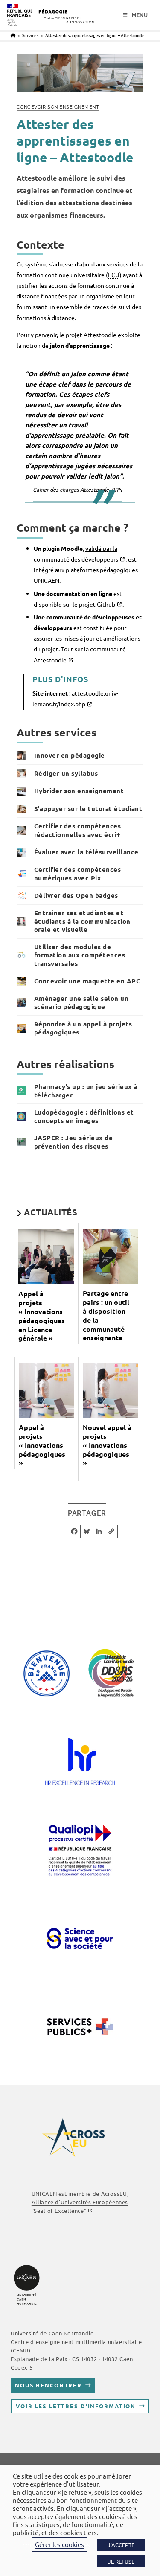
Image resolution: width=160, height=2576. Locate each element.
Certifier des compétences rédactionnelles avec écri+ (78, 830)
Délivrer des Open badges (76, 895)
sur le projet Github (89, 604)
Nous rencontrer (48, 2385)
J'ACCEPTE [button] (121, 2545)
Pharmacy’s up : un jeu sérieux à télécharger (86, 1091)
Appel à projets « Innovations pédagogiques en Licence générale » (42, 1316)
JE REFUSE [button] (121, 2561)
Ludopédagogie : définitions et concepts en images (84, 1116)
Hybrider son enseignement (79, 791)
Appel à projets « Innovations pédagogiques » (43, 1445)
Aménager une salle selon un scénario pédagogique (81, 1003)
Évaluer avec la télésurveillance (86, 852)
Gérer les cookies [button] (60, 2544)
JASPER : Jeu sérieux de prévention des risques (74, 1142)
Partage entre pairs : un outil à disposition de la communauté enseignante (106, 1315)
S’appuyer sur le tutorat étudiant (88, 808)
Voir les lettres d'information (76, 2406)
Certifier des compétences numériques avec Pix (78, 874)
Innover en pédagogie (70, 755)
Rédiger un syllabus (66, 773)
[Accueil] (13, 35)
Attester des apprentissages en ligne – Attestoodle (95, 35)
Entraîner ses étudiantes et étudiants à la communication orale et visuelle (82, 921)
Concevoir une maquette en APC (87, 981)
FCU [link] (114, 275)
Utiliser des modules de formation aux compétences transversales (80, 955)
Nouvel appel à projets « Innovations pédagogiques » (107, 1445)
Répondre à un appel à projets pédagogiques (83, 1028)
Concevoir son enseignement (58, 107)
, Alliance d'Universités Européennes (80, 2202)
